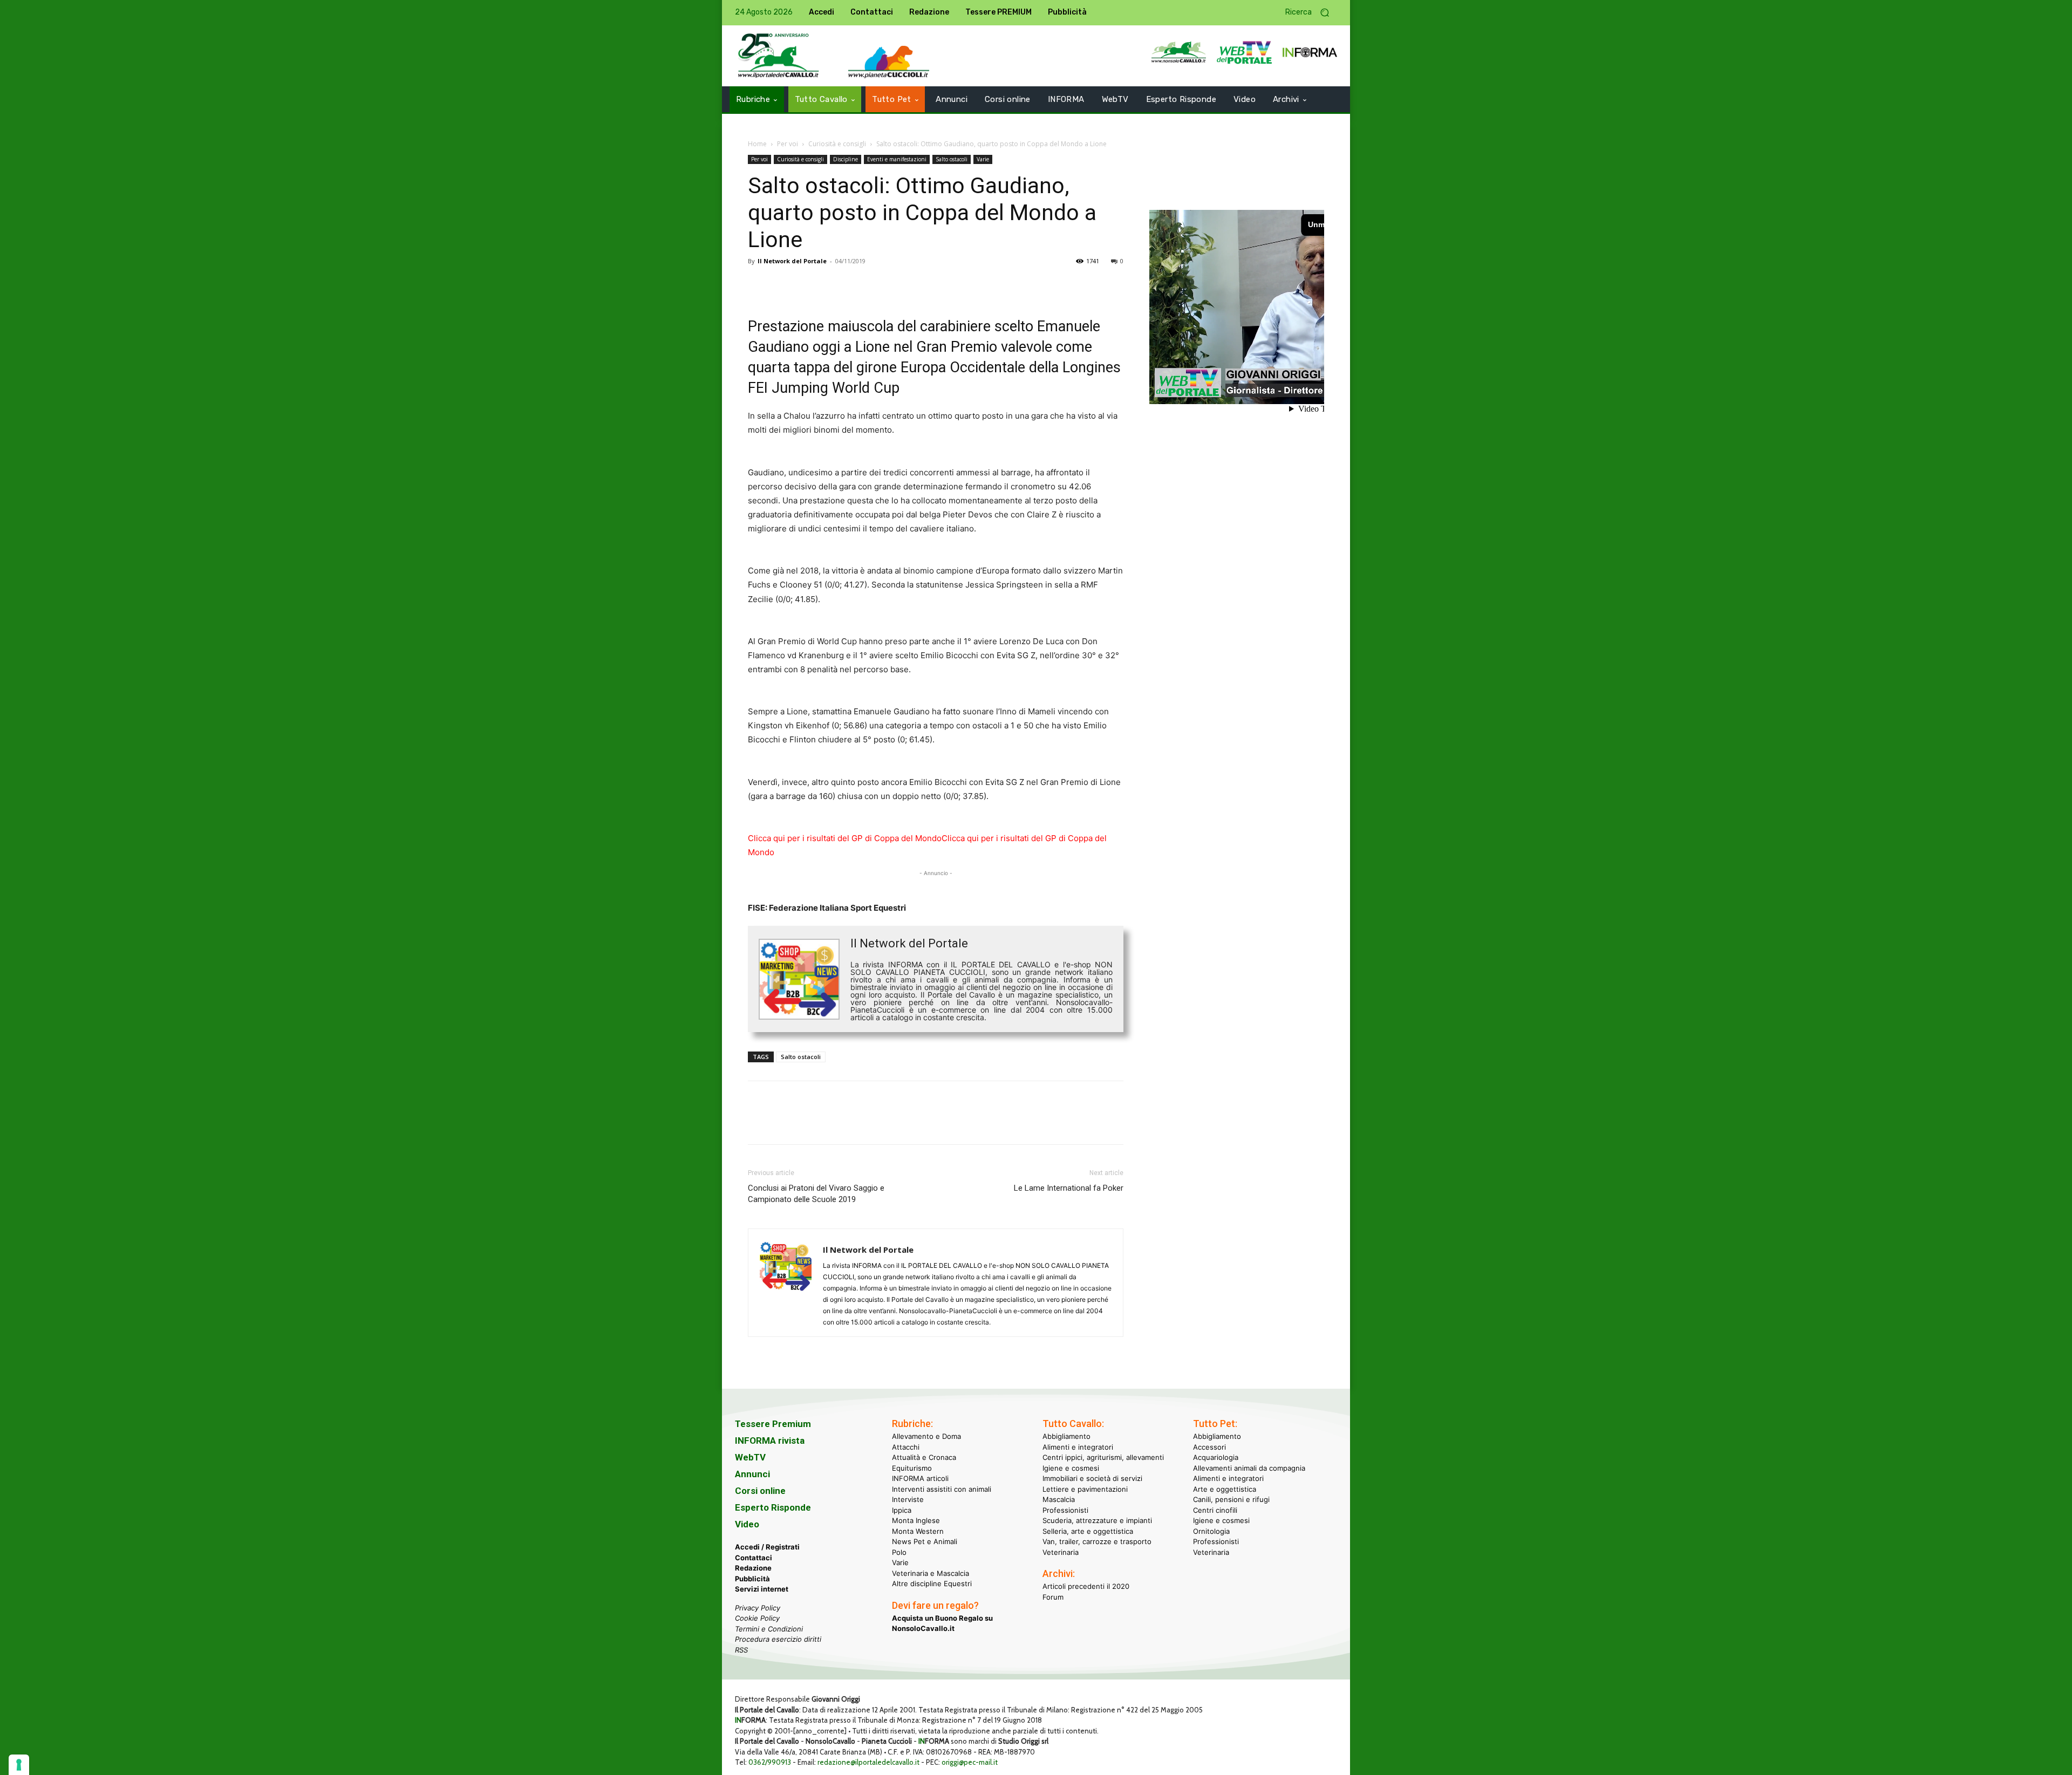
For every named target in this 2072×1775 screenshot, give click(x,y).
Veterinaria (1061, 1552)
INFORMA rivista (770, 1441)
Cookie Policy (757, 1618)
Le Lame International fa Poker (1069, 1188)
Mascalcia (1059, 1499)
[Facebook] (759, 285)
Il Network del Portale (792, 261)
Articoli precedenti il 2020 (1086, 1586)
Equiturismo (912, 1468)
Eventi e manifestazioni (897, 159)
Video (747, 1524)
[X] (783, 285)
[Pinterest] (808, 285)
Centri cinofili (1215, 1510)
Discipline (846, 159)
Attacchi (906, 1447)
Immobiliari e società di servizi (1092, 1478)
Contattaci (754, 1558)
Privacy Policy (758, 1608)
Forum (1053, 1597)
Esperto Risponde (773, 1507)
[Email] (858, 285)
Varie (983, 159)
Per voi (788, 144)
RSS (741, 1650)
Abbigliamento (1066, 1436)
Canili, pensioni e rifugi (1231, 1499)
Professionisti (1065, 1510)
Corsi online (760, 1491)
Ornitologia (1211, 1531)
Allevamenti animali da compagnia (1249, 1468)
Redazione (753, 1568)
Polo (899, 1552)
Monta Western (918, 1531)
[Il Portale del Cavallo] (779, 56)
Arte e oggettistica (1225, 1489)
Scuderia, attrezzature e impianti (1097, 1520)
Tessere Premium (773, 1424)
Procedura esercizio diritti (778, 1639)
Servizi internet (762, 1589)
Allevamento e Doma (926, 1436)
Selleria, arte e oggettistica (1088, 1531)
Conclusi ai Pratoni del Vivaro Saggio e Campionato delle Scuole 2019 (816, 1194)
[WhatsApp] (833, 285)
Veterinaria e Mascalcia (931, 1573)
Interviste (908, 1499)
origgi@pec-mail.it (970, 1762)
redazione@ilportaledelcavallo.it (868, 1762)
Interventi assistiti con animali (942, 1489)
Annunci (752, 1474)
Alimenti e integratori (1078, 1447)
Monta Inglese (916, 1520)
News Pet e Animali (925, 1541)
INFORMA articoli (920, 1478)
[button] (1311, 13)
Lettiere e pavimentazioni (1085, 1489)
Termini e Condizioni (769, 1629)
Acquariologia (1216, 1457)
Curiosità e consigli (837, 144)
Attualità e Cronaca (924, 1457)
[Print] (883, 285)
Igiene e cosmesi (1071, 1468)
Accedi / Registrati (767, 1547)
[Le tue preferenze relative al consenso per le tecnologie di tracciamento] (19, 1765)
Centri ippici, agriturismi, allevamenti (1103, 1457)
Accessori (1209, 1447)
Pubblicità (752, 1579)
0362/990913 (770, 1762)
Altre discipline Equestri (932, 1583)
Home (757, 144)
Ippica (902, 1510)
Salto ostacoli (952, 159)
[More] (908, 285)
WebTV (750, 1457)
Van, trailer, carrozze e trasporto (1097, 1541)
